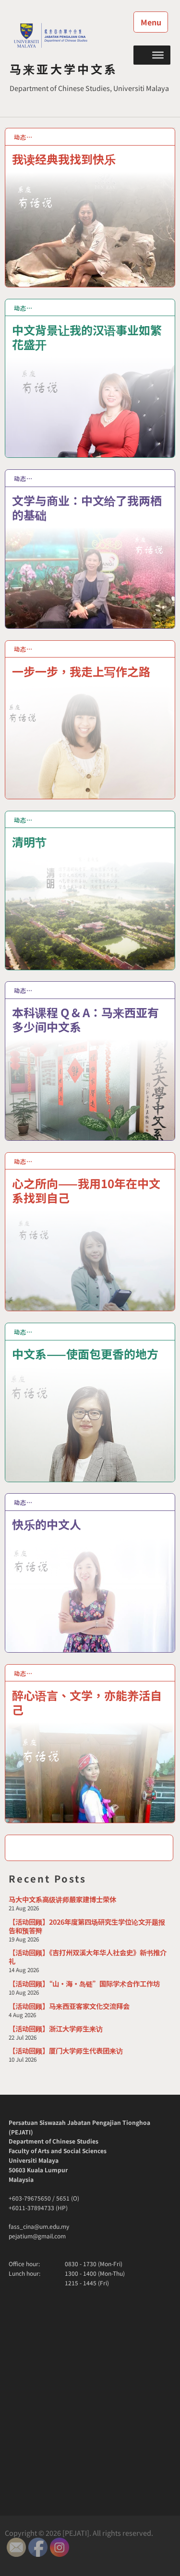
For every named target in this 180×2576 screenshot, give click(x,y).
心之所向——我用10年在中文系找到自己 (86, 1190)
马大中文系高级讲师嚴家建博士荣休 (62, 1899)
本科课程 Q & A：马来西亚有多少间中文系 (85, 1019)
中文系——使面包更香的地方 (85, 1353)
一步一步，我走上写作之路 (81, 671)
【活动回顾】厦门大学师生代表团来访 (66, 2050)
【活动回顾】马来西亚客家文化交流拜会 (69, 2006)
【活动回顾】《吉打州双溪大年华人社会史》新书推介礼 (88, 1957)
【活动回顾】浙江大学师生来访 (56, 2028)
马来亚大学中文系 (64, 69)
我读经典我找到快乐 (64, 158)
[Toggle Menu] (158, 55)
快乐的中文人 (47, 1524)
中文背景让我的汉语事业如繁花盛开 (87, 336)
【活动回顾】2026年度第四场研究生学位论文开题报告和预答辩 (87, 1926)
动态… (23, 137)
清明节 (29, 841)
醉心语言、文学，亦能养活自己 (87, 1702)
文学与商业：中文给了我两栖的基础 (87, 507)
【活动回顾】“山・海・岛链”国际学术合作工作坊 (84, 1983)
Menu (151, 22)
